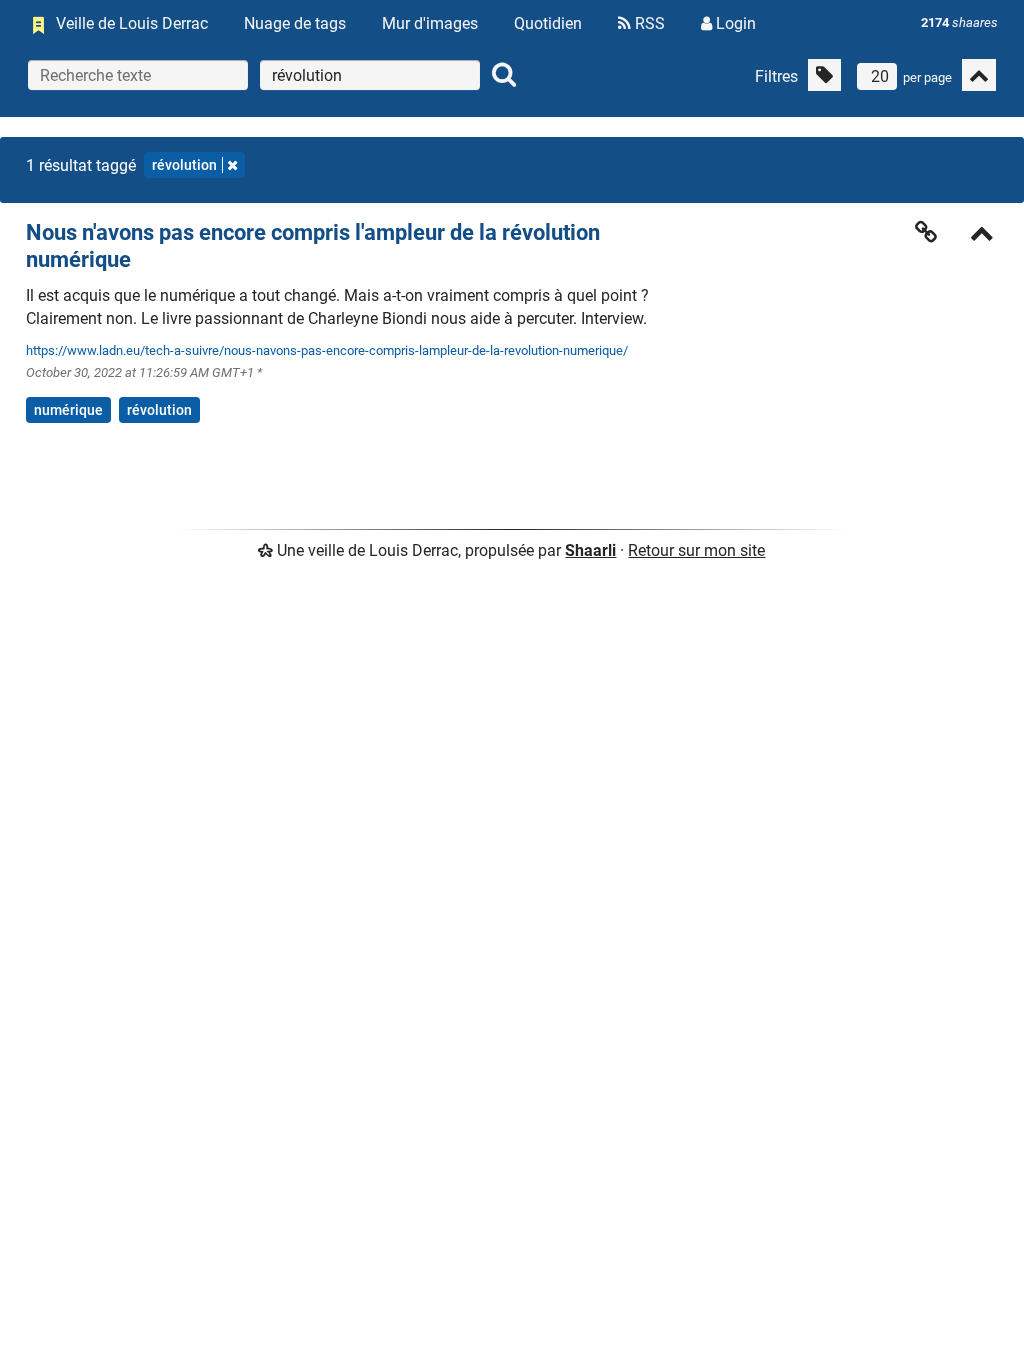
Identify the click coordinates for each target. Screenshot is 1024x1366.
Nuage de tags (295, 23)
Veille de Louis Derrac (132, 23)
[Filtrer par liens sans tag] (824, 75)
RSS (648, 23)
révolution (184, 165)
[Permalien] (926, 232)
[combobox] (370, 75)
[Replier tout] (979, 75)
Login (734, 23)
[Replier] (982, 235)
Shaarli (590, 550)
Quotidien (548, 23)
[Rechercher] (504, 75)
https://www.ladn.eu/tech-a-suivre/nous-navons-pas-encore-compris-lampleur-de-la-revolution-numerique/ (327, 350)
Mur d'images (430, 23)
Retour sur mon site (696, 550)
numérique (68, 410)
